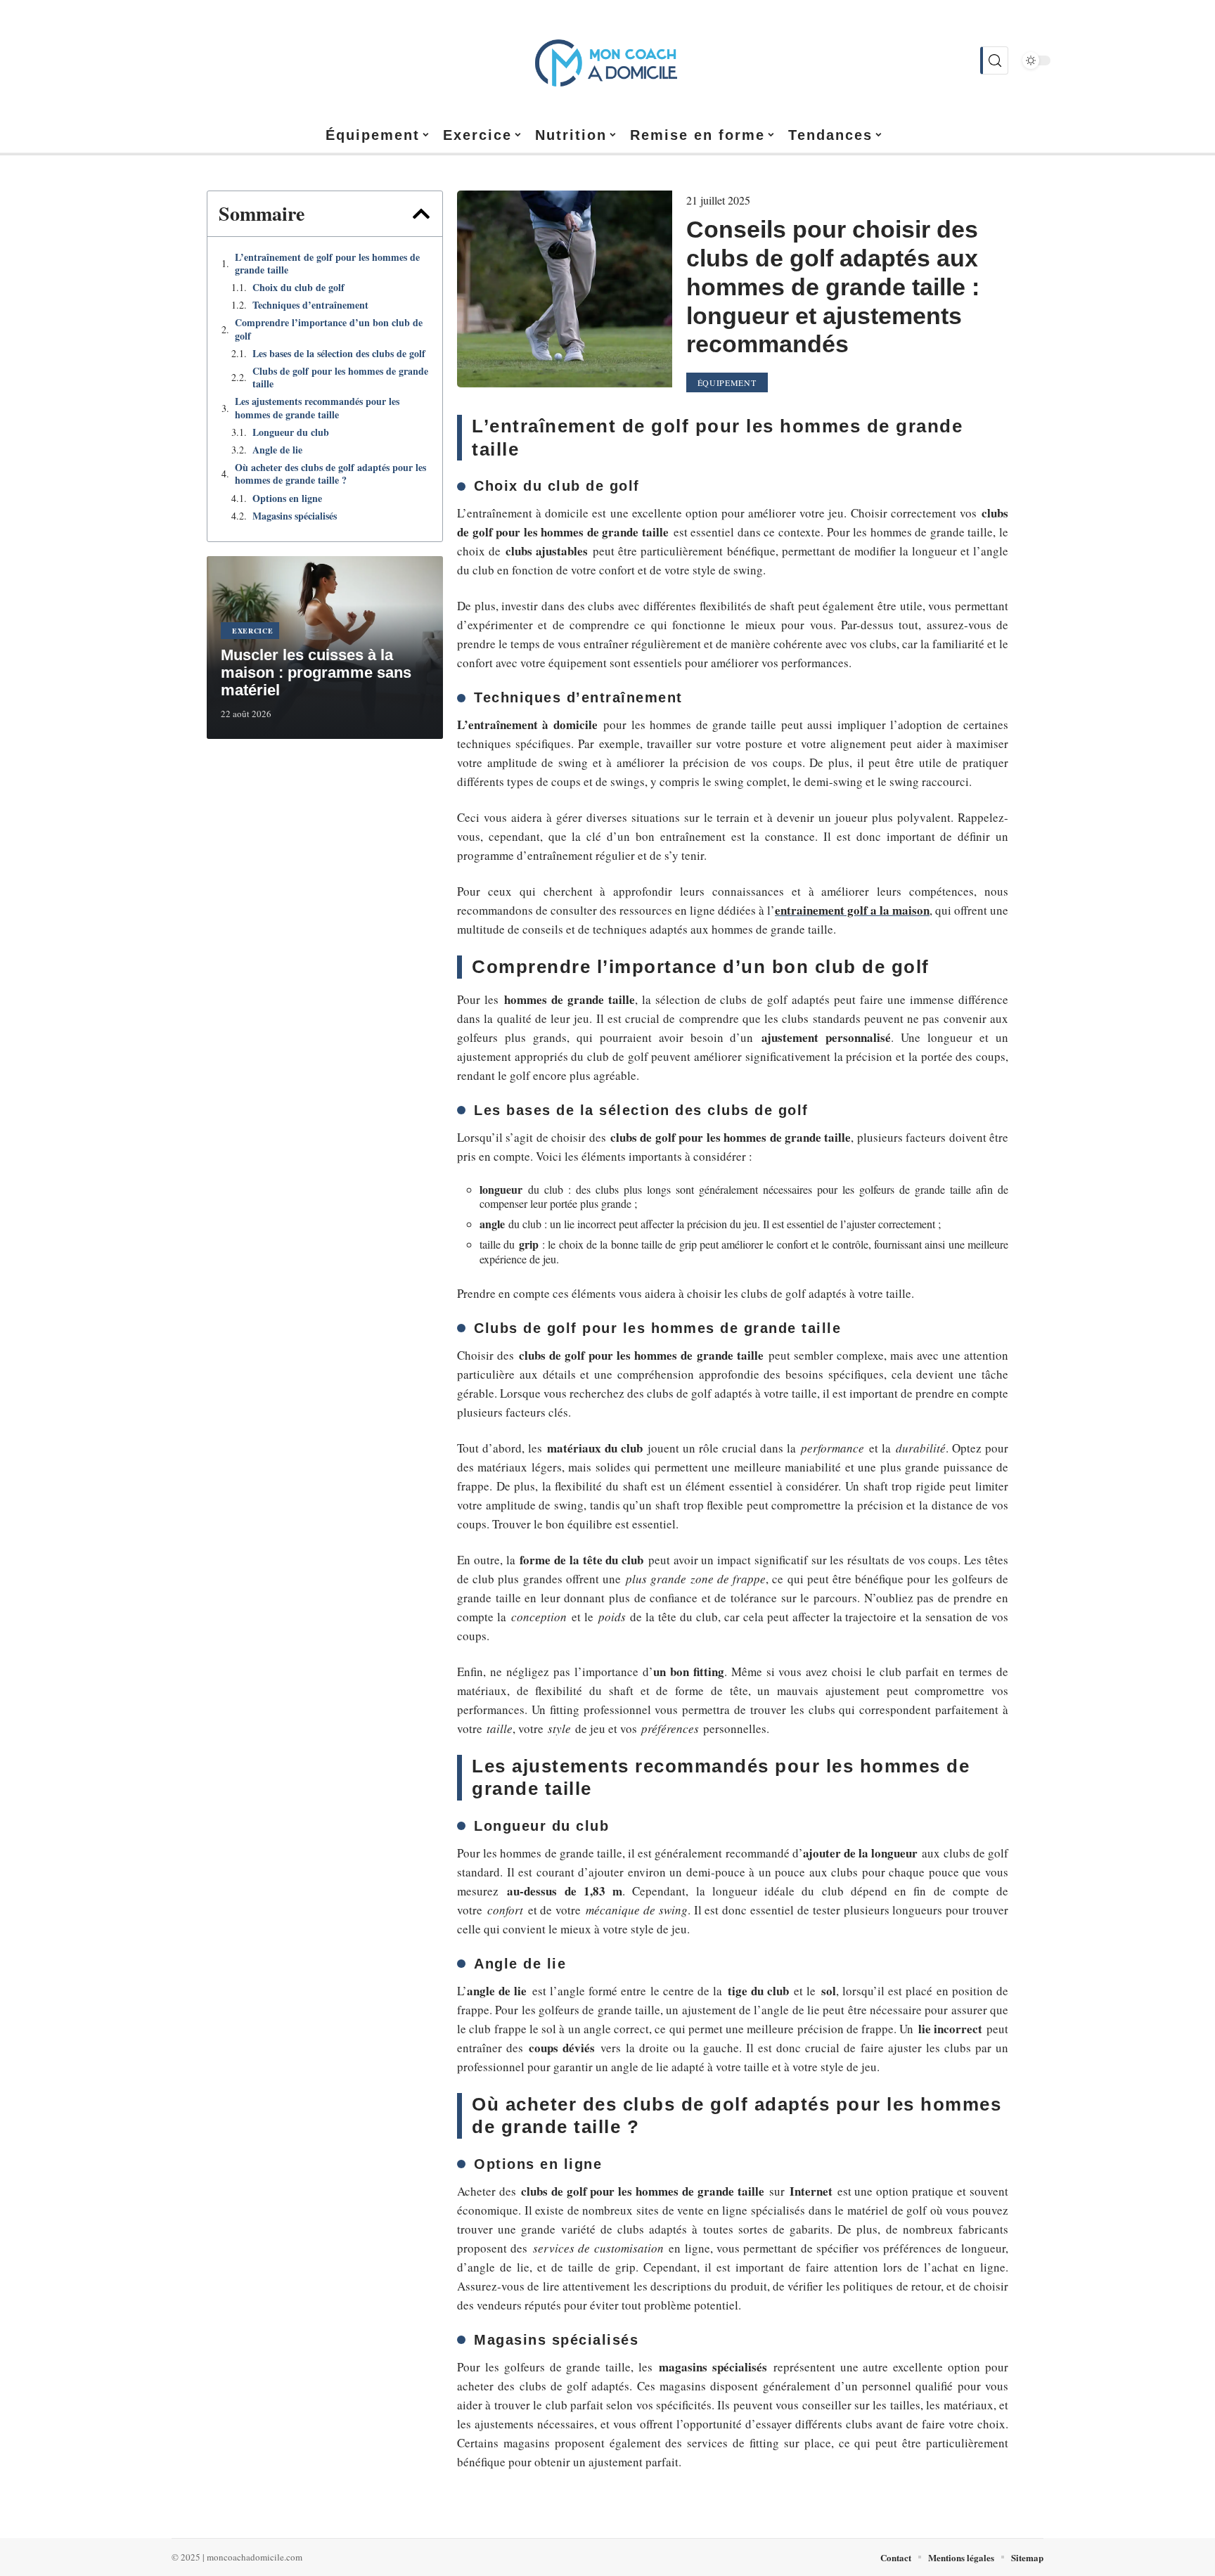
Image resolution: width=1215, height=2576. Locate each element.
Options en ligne (287, 498)
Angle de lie (277, 450)
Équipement (727, 382)
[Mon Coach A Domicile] (607, 60)
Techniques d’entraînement (310, 305)
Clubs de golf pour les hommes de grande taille (340, 378)
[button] (421, 214)
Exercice (253, 631)
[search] (994, 60)
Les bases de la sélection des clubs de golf (339, 354)
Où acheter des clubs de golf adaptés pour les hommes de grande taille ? (330, 474)
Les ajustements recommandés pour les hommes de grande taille (317, 408)
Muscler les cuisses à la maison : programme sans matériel (316, 672)
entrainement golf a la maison (852, 910)
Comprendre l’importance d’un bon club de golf (329, 329)
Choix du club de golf (298, 288)
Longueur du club (291, 432)
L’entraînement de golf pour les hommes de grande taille (327, 264)
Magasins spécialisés (295, 516)
